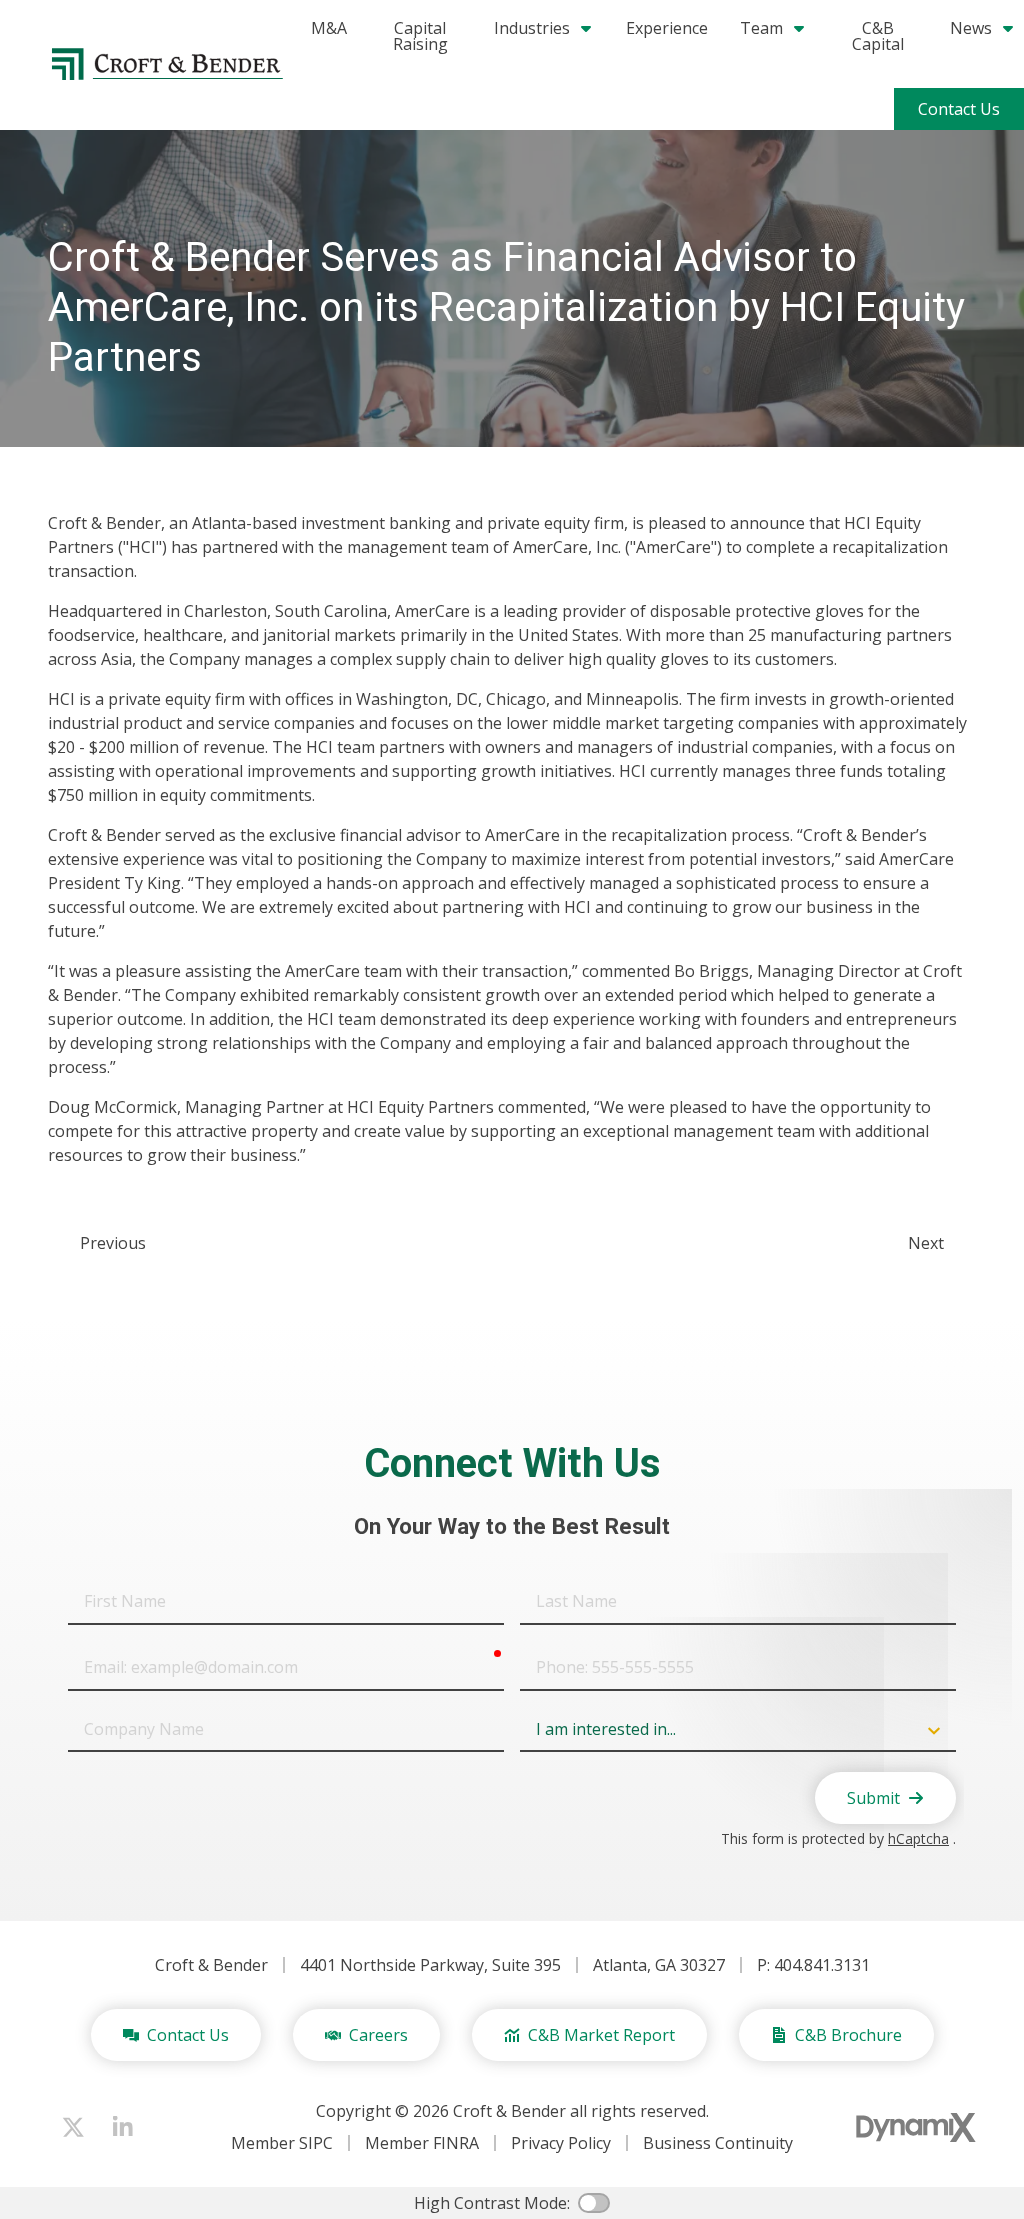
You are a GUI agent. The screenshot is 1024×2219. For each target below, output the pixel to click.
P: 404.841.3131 (813, 1965)
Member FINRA (422, 2143)
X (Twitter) (73, 2127)
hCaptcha (918, 1838)
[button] (773, 28)
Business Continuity (718, 2143)
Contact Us (959, 109)
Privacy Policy (561, 2143)
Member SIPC (282, 2143)
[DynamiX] (916, 2127)
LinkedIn (123, 2127)
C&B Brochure (848, 2035)
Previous (113, 1243)
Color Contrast (594, 2203)
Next (926, 1243)
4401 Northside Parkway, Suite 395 (430, 1965)
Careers (378, 2035)
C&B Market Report (601, 2035)
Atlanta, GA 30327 (659, 1965)
